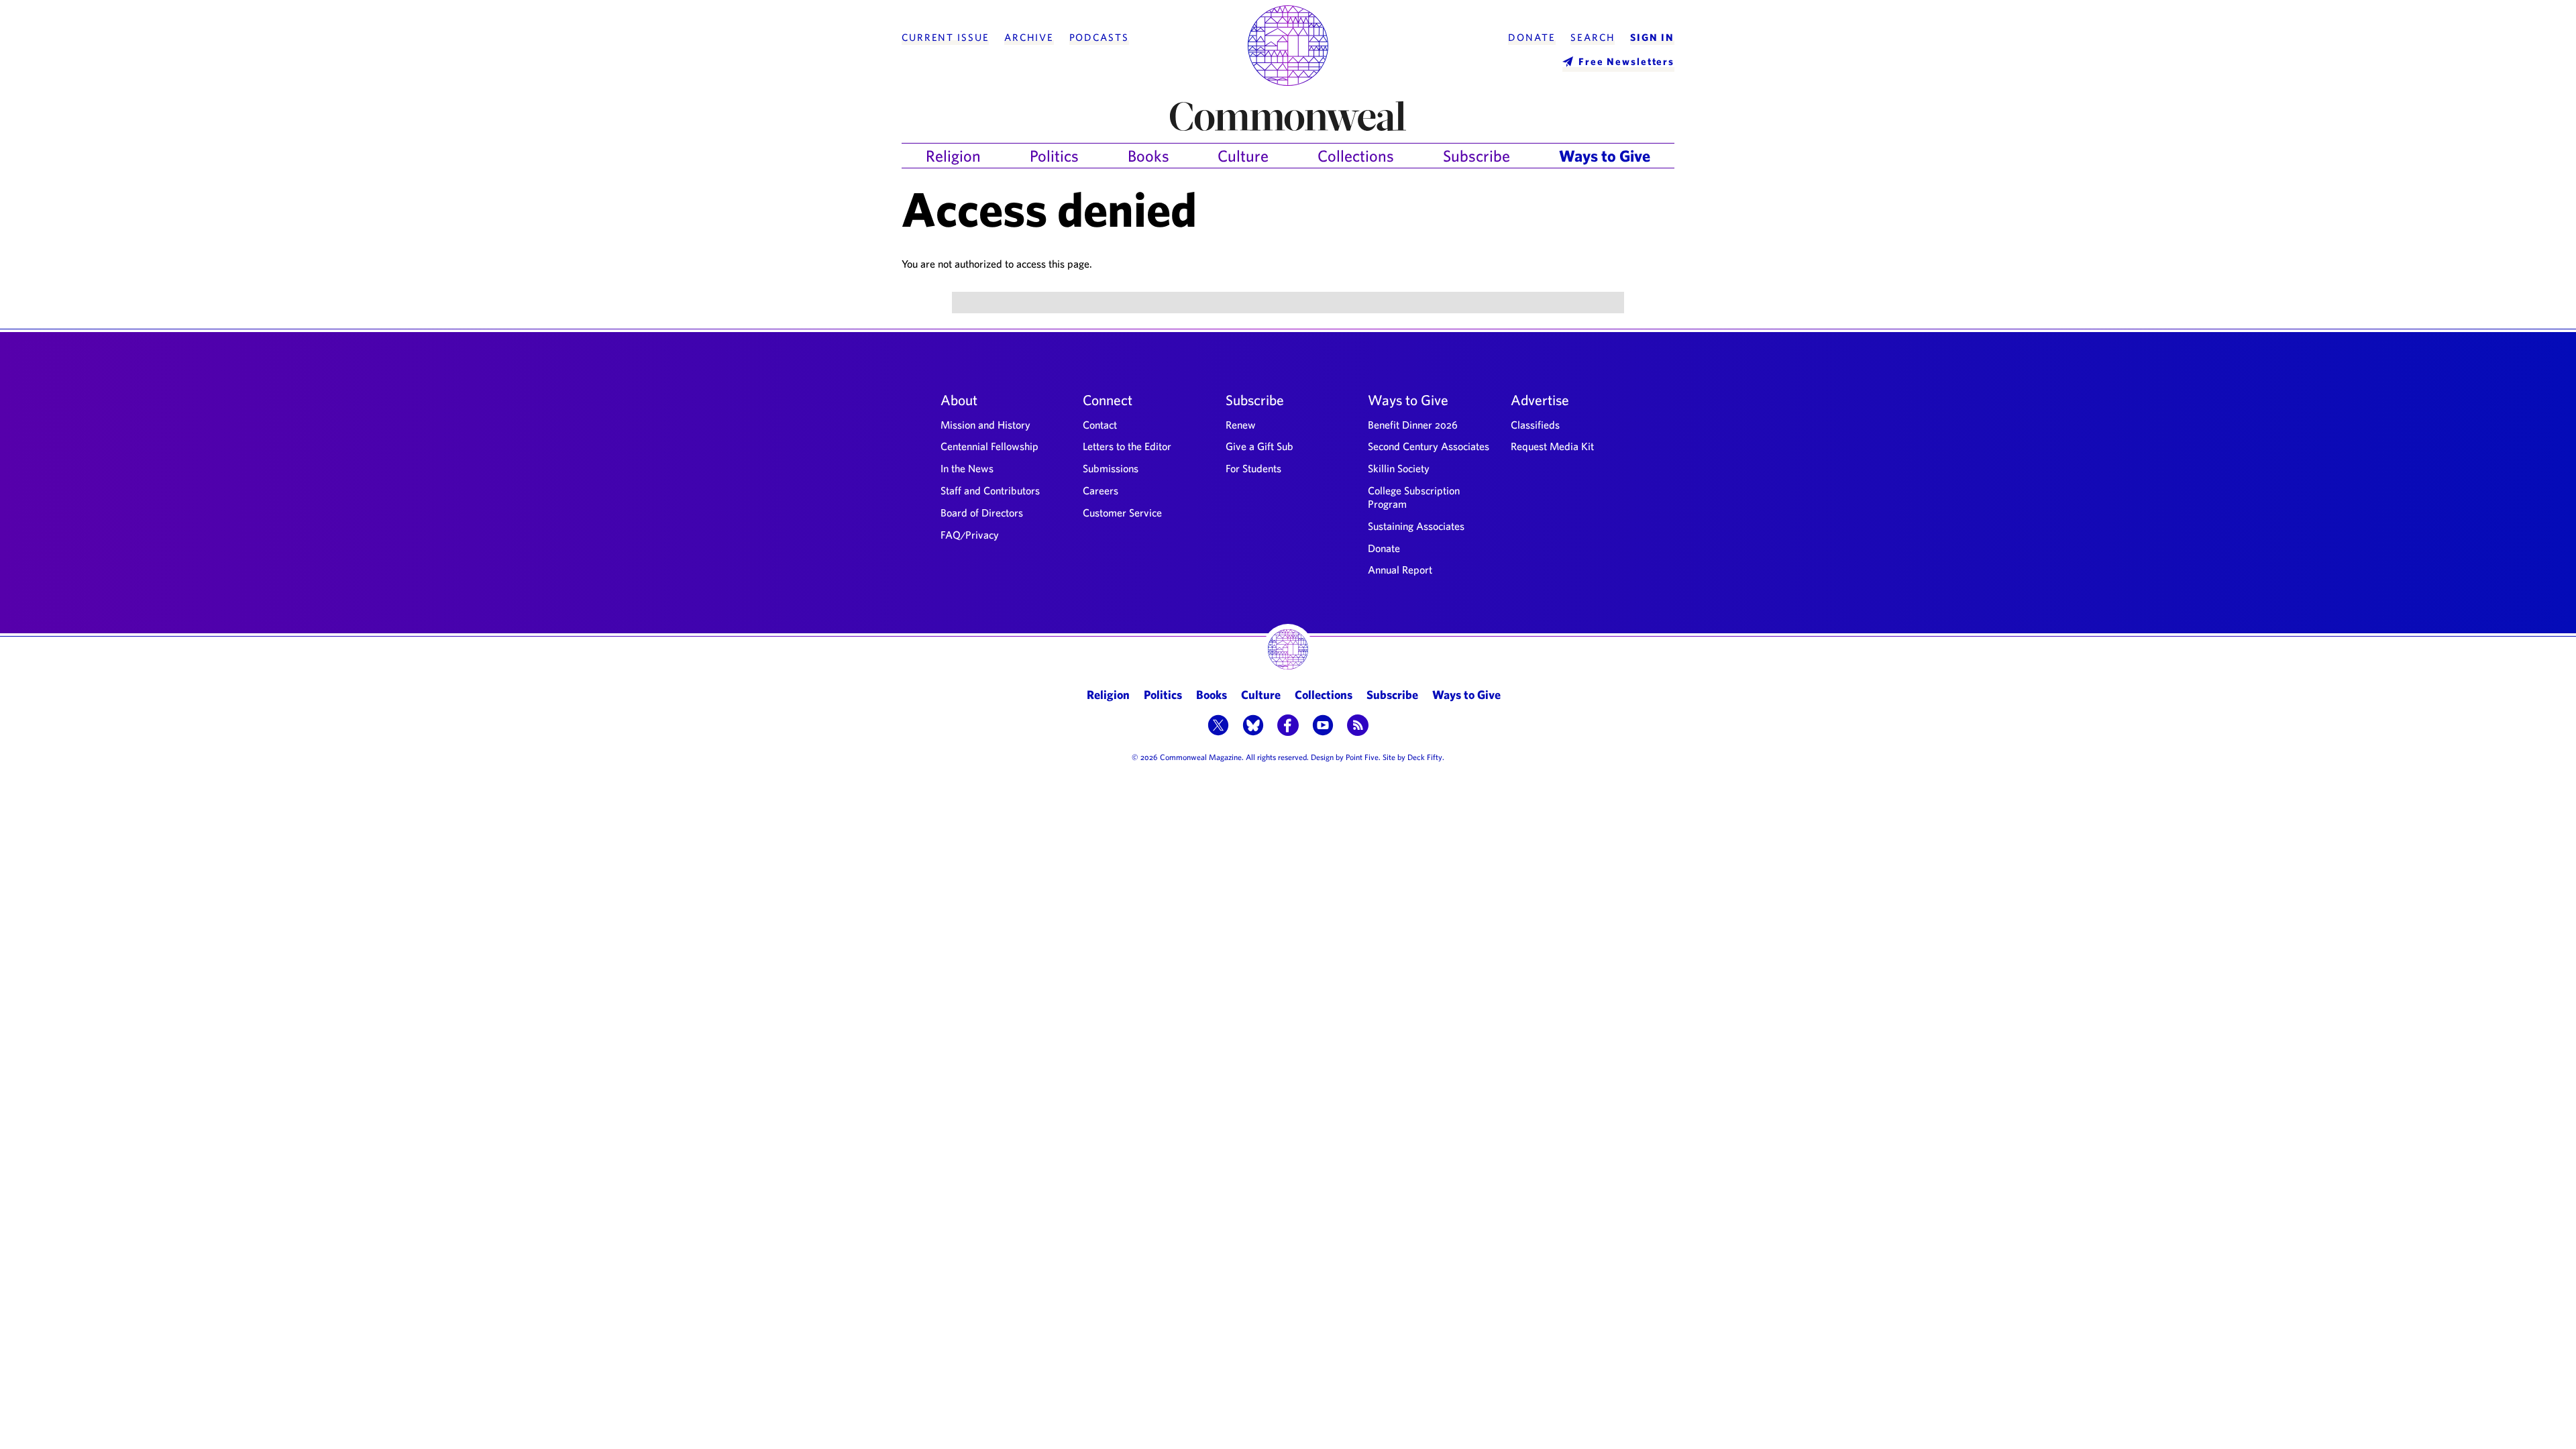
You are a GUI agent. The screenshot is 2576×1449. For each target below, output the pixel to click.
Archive (1029, 38)
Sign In (1652, 38)
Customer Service (1122, 513)
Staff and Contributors (990, 490)
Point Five (1362, 757)
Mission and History (985, 425)
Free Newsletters (1626, 61)
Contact (1100, 425)
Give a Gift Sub (1259, 446)
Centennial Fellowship (989, 446)
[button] (1218, 727)
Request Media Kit (1552, 446)
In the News (967, 468)
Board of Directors (982, 513)
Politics (1054, 156)
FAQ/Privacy (970, 535)
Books (1148, 156)
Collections (1356, 156)
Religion (953, 156)
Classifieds (1535, 425)
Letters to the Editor (1127, 446)
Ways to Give (1605, 156)
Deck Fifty (1425, 757)
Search (1593, 38)
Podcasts (1099, 38)
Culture (1243, 156)
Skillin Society (1399, 468)
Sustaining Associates (1416, 526)
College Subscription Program (1414, 497)
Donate (1532, 38)
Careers (1101, 490)
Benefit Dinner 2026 (1413, 425)
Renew (1241, 425)
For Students (1253, 468)
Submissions (1111, 468)
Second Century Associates (1429, 446)
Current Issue (945, 38)
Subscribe (1477, 156)
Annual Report (1400, 570)
